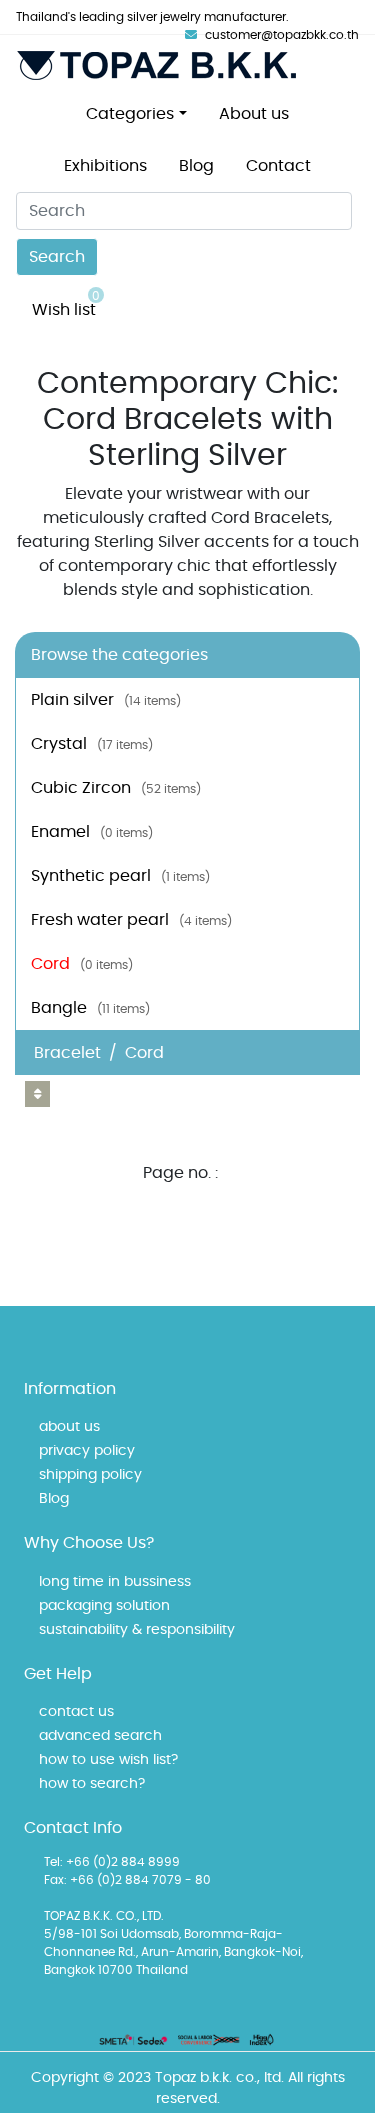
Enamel (92, 832)
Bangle (90, 1008)
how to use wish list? (108, 1760)
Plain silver (106, 700)
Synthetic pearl (120, 876)
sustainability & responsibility (137, 1630)
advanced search (100, 1736)
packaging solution (104, 1606)
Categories (130, 114)
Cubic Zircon (116, 788)
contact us (76, 1712)
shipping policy (90, 1475)
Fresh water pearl (131, 920)
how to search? (92, 1784)
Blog (196, 166)
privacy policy (87, 1451)
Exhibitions (105, 166)
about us (69, 1427)
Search (57, 257)
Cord (82, 964)
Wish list (66, 304)
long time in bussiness (115, 1582)
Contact (278, 166)
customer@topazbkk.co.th (282, 35)
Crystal (92, 744)
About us (254, 114)
